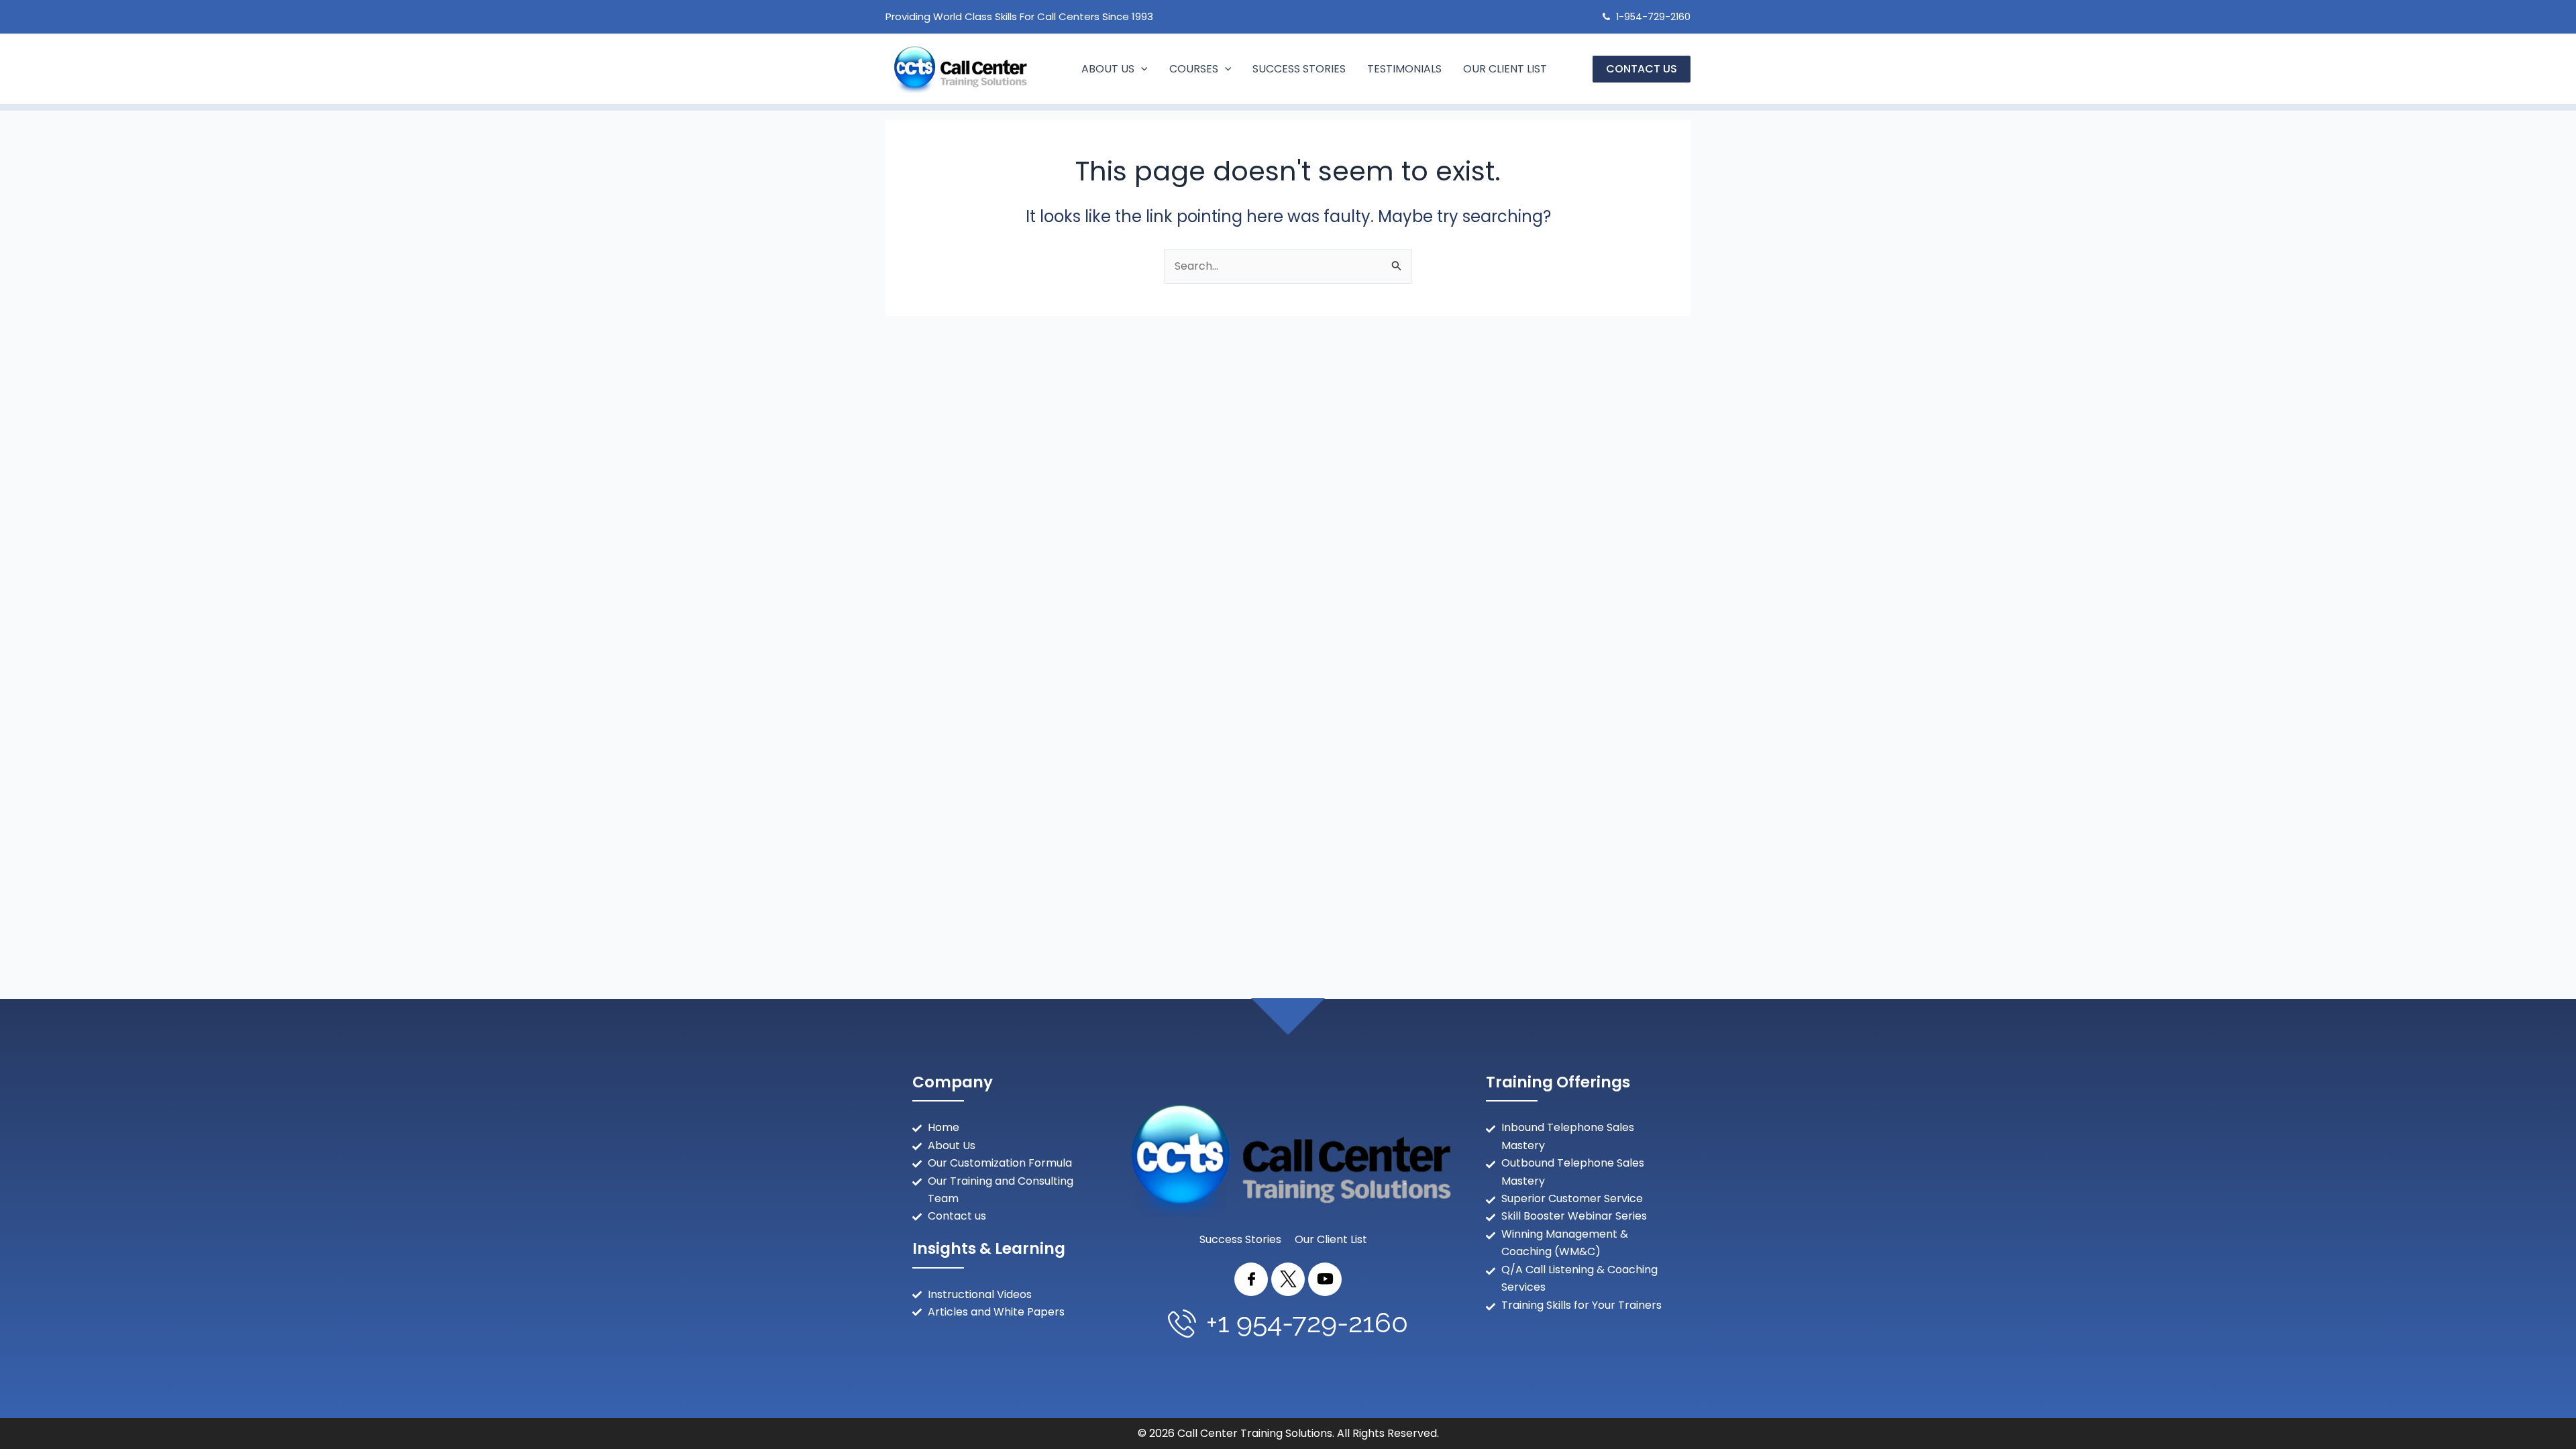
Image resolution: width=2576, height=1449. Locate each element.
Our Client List (1505, 69)
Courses (1194, 69)
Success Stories (1299, 69)
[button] (1141, 69)
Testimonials (1404, 69)
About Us (1108, 69)
